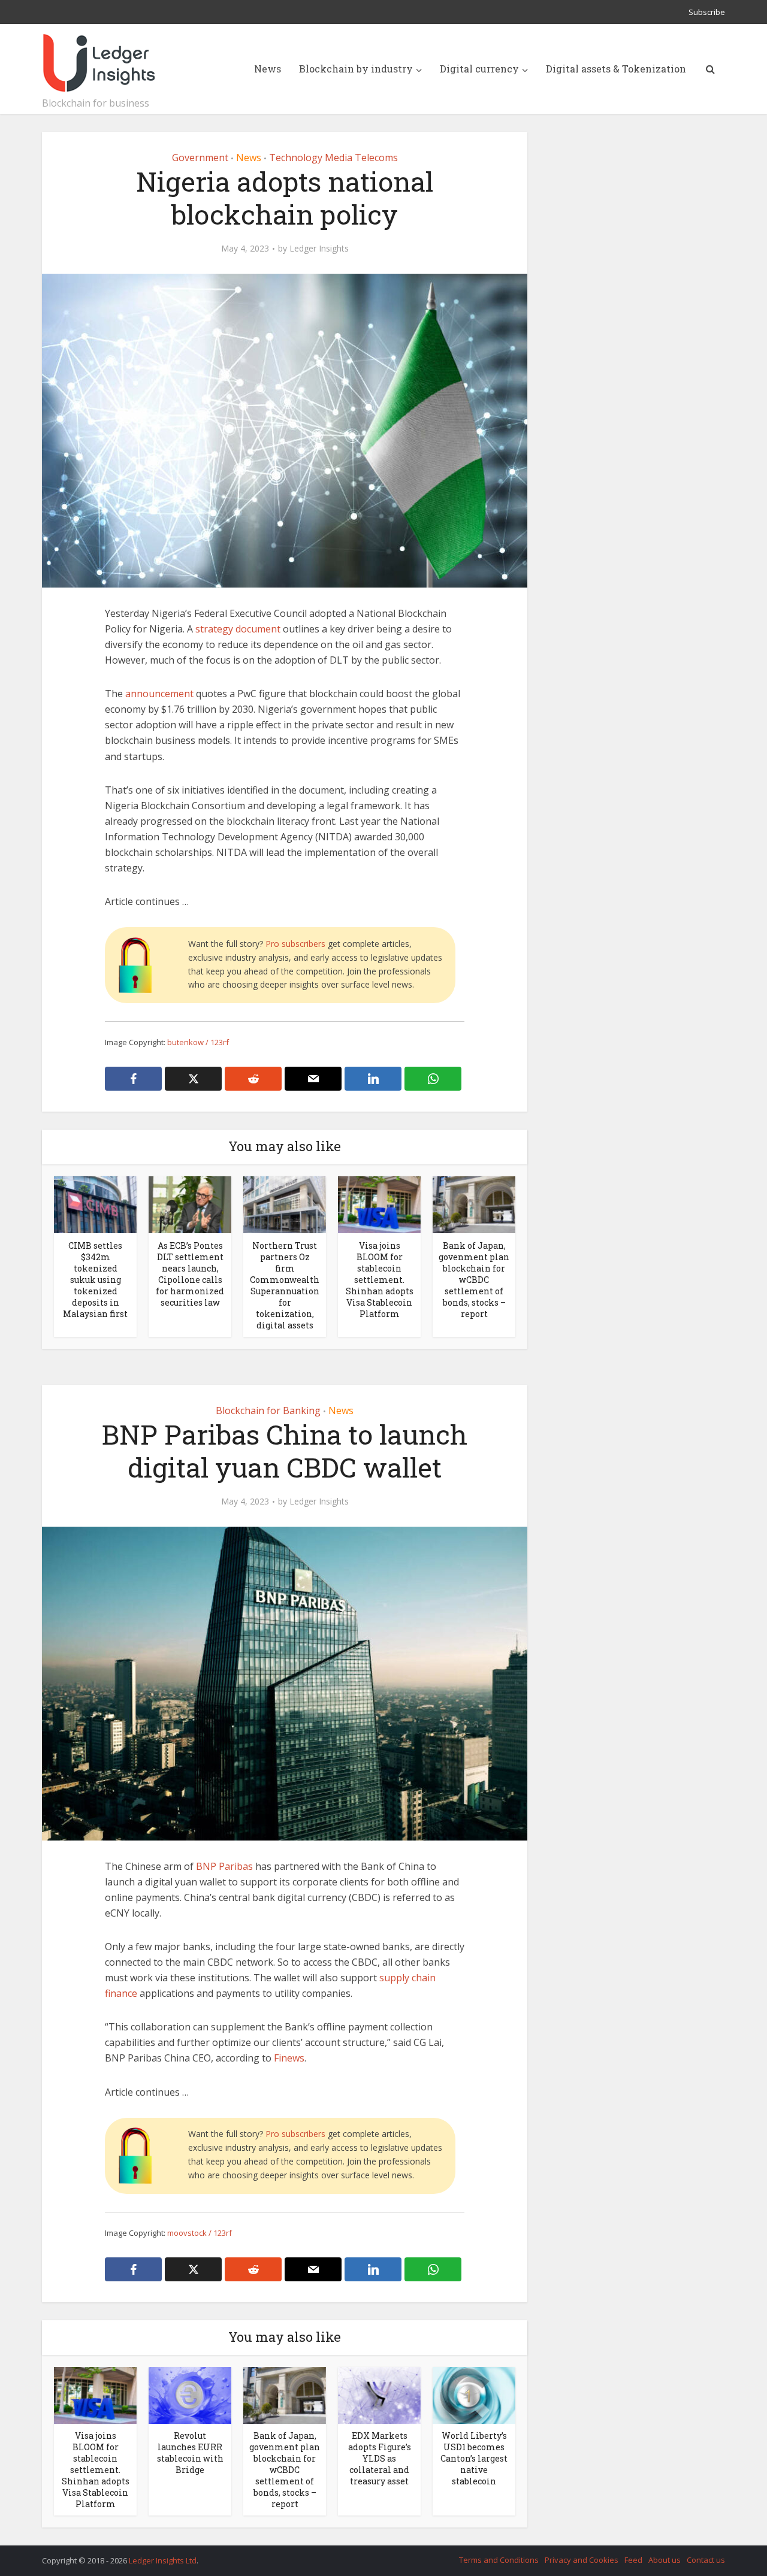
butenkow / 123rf (198, 1042)
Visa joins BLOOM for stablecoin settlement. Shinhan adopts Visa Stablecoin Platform (380, 1280)
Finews (289, 2058)
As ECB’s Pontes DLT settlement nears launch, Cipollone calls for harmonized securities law (190, 1274)
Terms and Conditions (499, 2560)
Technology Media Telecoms (333, 158)
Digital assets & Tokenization (616, 69)
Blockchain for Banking (268, 1410)
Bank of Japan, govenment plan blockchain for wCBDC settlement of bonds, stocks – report (474, 1280)
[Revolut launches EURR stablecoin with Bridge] (190, 2395)
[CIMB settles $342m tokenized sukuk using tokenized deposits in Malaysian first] (95, 1204)
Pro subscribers (295, 944)
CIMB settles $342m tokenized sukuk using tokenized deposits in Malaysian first (95, 1280)
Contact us (706, 2560)
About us (665, 2560)
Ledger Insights (319, 249)
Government (200, 158)
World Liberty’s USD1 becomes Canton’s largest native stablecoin (474, 2458)
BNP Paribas (224, 1866)
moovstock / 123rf (200, 2233)
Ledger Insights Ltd (163, 2560)
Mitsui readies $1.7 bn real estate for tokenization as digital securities (372, 2555)
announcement (159, 694)
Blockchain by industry (356, 69)
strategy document (238, 629)
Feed (633, 2560)
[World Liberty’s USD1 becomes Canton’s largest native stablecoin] (474, 2395)
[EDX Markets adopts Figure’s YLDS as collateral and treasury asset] (379, 2395)
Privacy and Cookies (582, 2560)
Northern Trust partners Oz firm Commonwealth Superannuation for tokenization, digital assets (285, 1285)
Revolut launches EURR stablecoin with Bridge (190, 2453)
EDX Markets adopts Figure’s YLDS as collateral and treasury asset (380, 2458)
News (268, 69)
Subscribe (707, 12)
